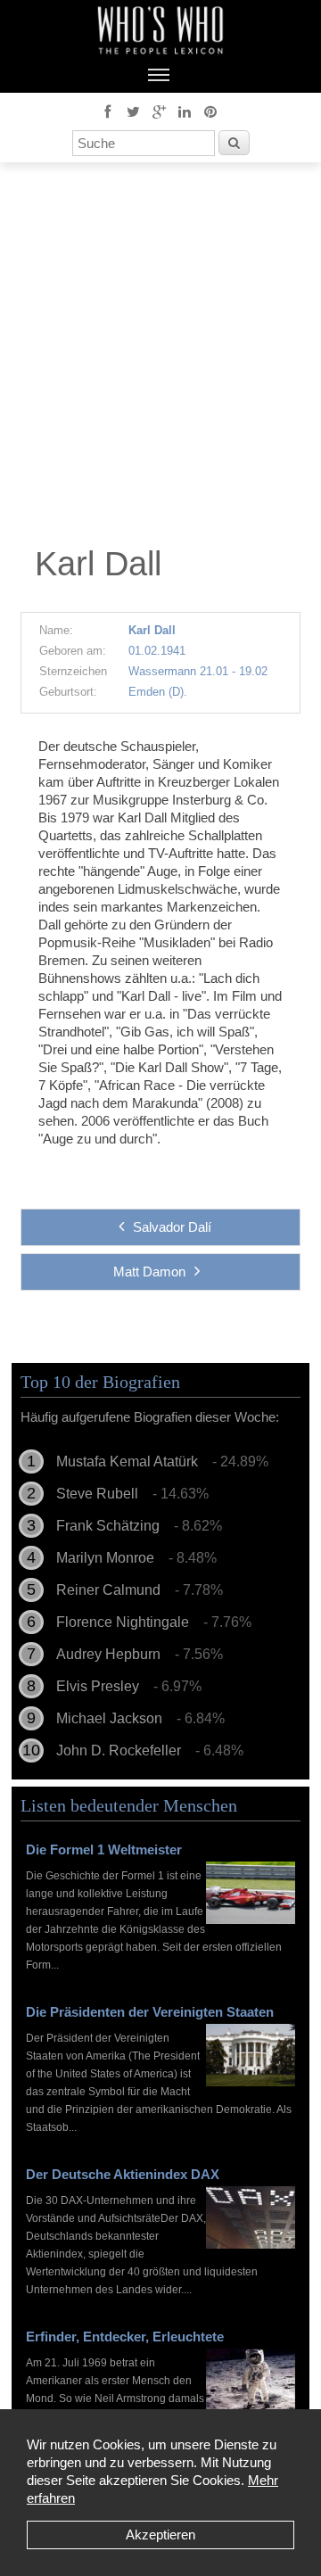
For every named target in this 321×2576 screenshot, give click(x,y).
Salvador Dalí (172, 1227)
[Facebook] (107, 111)
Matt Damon (149, 1271)
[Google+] (159, 111)
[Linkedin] (185, 111)
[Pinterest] (210, 111)
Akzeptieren (160, 2535)
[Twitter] (133, 111)
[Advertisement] (160, 359)
